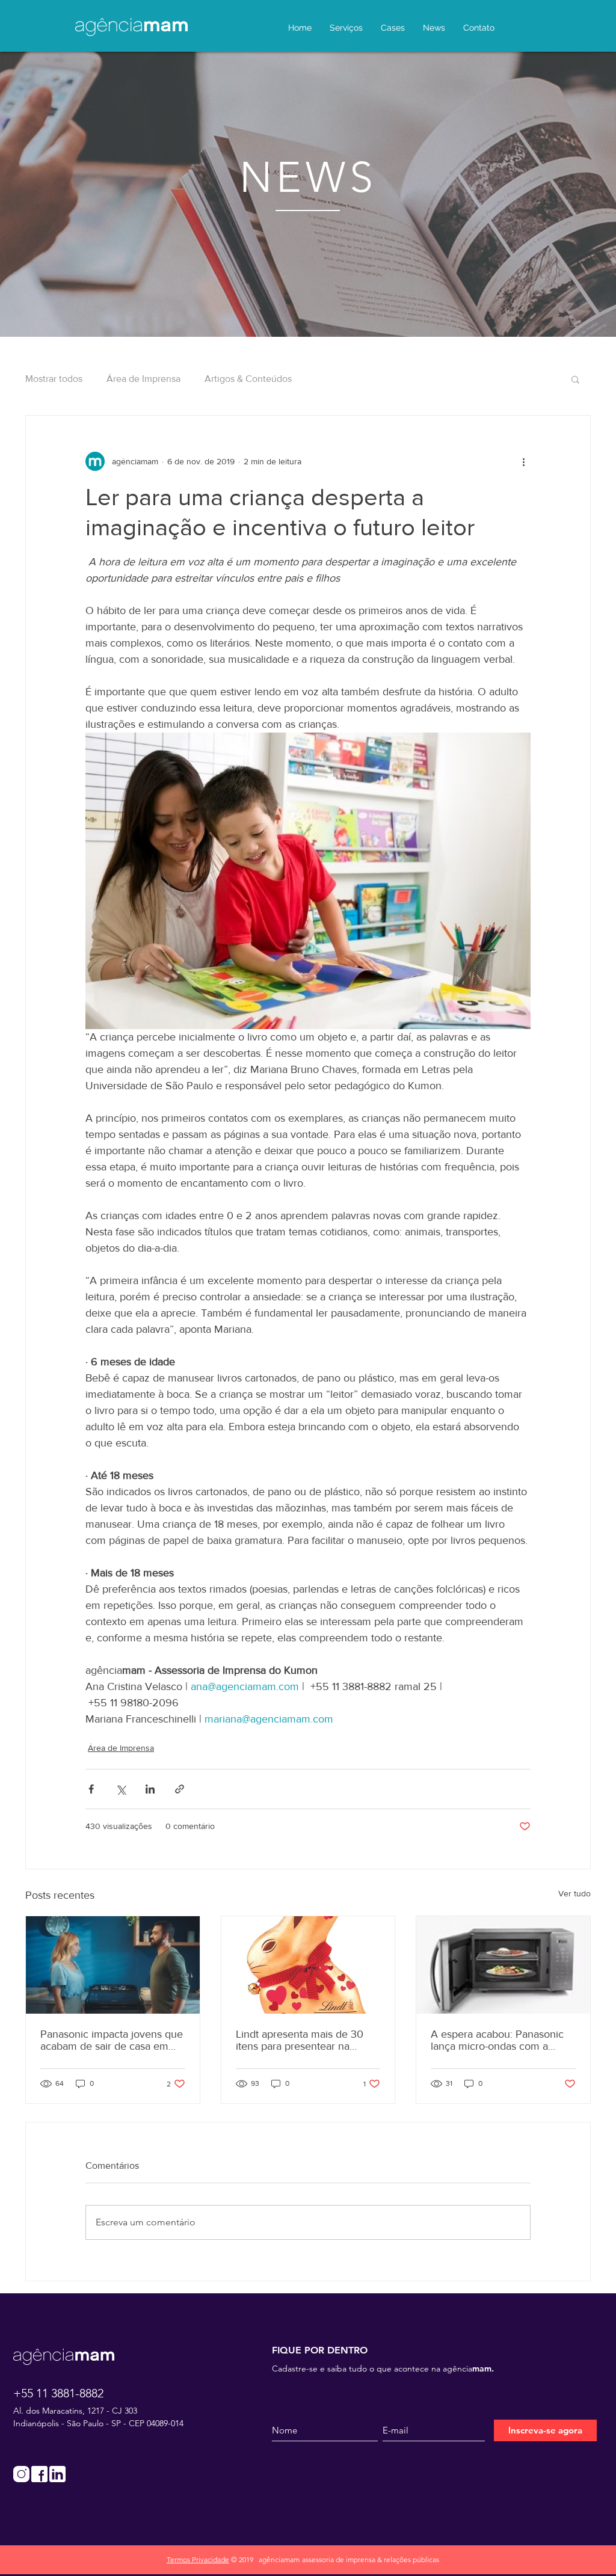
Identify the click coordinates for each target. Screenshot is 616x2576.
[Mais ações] (523, 461)
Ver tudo (574, 1893)
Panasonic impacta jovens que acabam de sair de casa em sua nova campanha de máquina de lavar (112, 2040)
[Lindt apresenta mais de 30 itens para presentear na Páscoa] (308, 1965)
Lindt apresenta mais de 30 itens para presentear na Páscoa (300, 2040)
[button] (575, 379)
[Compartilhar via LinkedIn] (150, 1789)
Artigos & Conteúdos (248, 379)
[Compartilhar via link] (180, 1789)
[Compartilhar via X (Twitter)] (121, 1789)
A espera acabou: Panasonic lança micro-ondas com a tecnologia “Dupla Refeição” (497, 2040)
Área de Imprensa (143, 379)
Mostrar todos (54, 379)
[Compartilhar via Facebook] (91, 1789)
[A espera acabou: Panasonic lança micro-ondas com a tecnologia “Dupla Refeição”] (503, 1965)
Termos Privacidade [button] (198, 2559)
